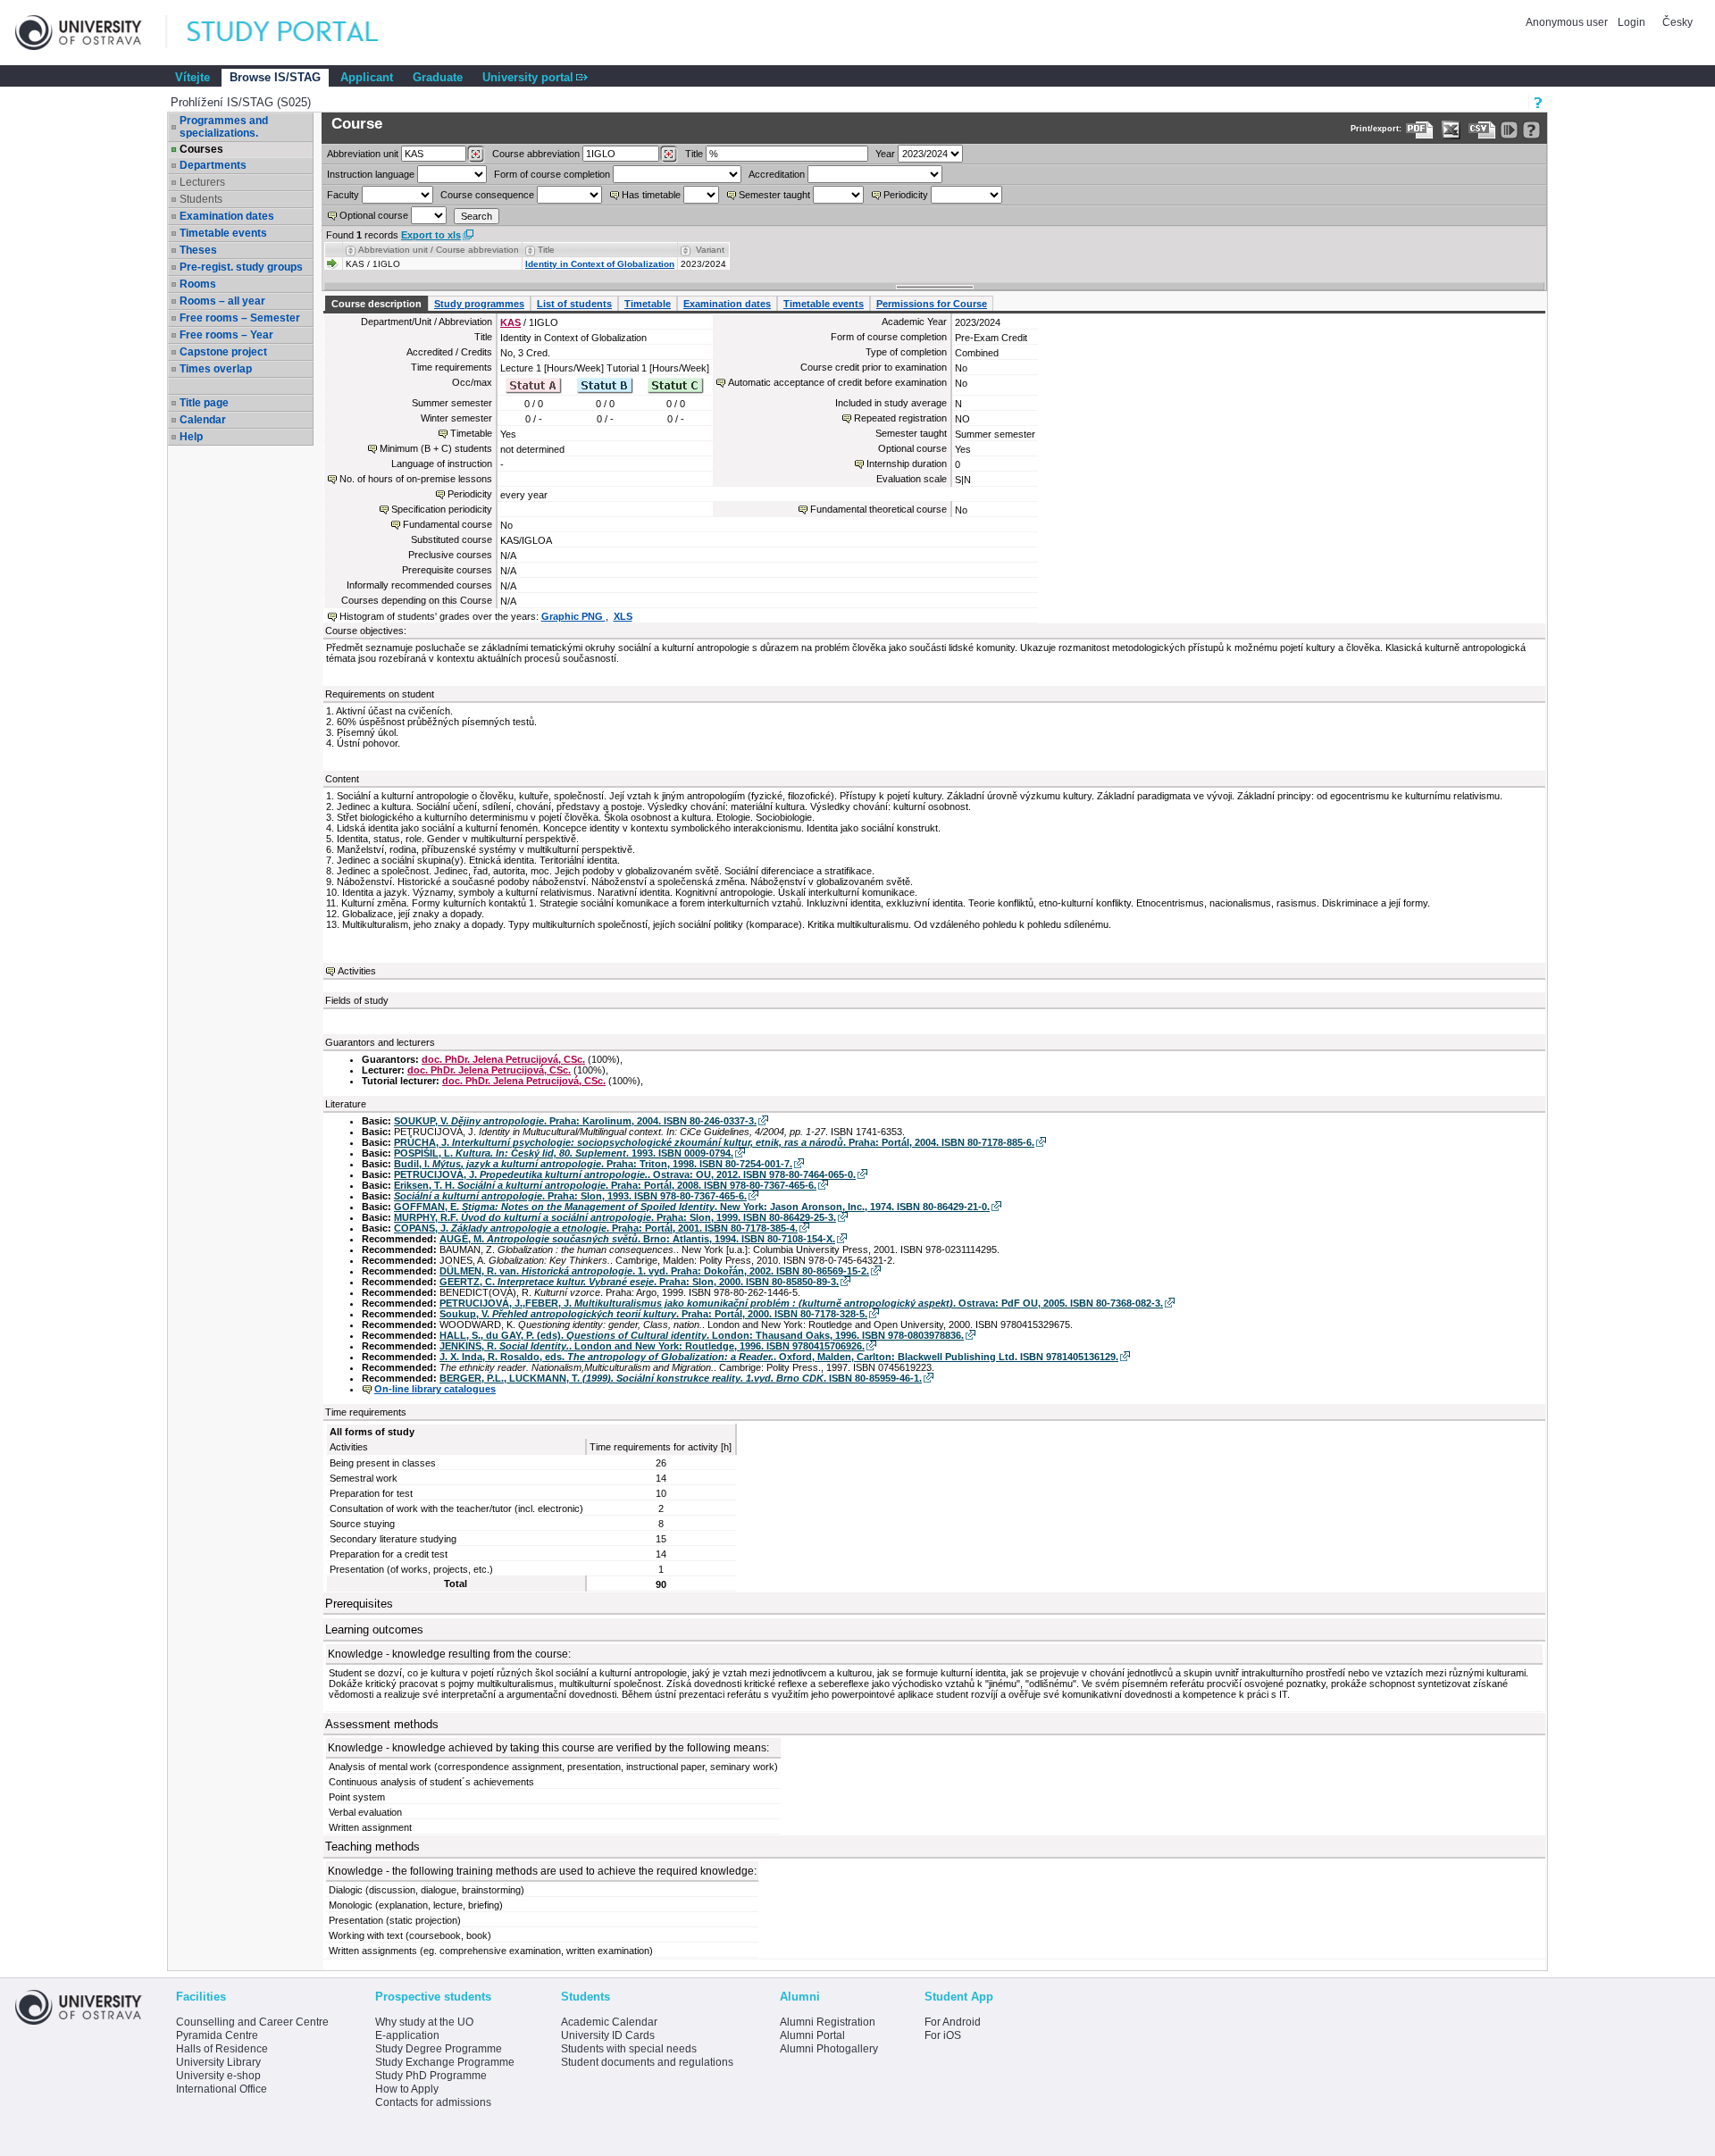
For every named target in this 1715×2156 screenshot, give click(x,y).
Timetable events (223, 233)
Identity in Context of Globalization (600, 264)
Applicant (367, 77)
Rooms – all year (222, 301)
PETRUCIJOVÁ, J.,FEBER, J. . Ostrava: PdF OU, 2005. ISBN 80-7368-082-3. (801, 1303)
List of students (574, 304)
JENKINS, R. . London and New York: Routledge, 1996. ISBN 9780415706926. (652, 1346)
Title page (204, 403)
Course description (376, 304)
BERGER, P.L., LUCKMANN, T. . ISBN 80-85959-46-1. (681, 1378)
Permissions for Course (932, 304)
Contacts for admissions (433, 2102)
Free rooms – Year (226, 335)
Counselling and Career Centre (252, 2022)
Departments (213, 165)
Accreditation (777, 174)
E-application (407, 2035)
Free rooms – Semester (240, 318)
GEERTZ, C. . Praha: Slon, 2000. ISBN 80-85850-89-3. (639, 1282)
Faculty (343, 195)
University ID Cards (608, 2035)
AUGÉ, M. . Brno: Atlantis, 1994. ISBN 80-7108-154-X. (637, 1239)
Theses (198, 250)
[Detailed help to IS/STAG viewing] (1531, 130)
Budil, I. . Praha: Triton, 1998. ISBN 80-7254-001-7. (593, 1164)
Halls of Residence (222, 2049)
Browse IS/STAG (275, 77)
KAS (510, 322)
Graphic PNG (573, 616)
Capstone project (223, 352)
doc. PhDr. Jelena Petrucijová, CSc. (503, 1059)
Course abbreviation (536, 154)
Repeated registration (900, 418)
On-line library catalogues (435, 1389)
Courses (201, 149)
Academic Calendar (609, 2022)
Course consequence (487, 195)
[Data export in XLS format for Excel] (1451, 130)
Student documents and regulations (647, 2062)
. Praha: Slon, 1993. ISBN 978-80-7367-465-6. (570, 1196)
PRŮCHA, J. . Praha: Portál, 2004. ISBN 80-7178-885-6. (714, 1142)
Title (694, 154)
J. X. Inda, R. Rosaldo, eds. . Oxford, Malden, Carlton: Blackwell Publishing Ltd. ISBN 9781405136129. (779, 1357)
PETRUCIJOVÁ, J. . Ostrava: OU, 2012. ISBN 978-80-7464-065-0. (625, 1174)
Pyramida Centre (217, 2035)
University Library (218, 2062)
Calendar (203, 420)
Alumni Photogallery (829, 2049)
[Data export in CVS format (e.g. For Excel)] (1482, 130)
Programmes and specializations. (224, 127)
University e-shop (218, 2076)
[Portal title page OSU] (299, 33)
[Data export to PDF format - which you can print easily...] (1420, 130)
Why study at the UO (424, 2022)
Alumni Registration (828, 2022)
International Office (222, 2089)
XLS (623, 616)
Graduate (438, 77)
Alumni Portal (812, 2035)
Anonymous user (1568, 22)
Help (191, 437)
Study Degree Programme (439, 2049)
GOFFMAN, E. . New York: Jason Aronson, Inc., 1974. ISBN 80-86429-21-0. (692, 1207)
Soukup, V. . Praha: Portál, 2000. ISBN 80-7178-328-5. (653, 1314)
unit (363, 154)
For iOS (943, 2035)
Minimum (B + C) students (436, 448)
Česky (1677, 22)
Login (1631, 22)
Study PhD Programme (431, 2076)
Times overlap (216, 369)
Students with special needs (629, 2049)
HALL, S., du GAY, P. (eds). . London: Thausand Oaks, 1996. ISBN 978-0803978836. (702, 1335)
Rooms (198, 284)
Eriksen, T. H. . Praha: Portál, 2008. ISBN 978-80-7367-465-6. (605, 1185)
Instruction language (371, 174)
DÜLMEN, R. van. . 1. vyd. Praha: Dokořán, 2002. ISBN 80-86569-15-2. (654, 1271)
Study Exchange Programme (445, 2062)
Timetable (648, 304)
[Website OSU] (91, 33)
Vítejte (192, 77)
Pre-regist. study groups (241, 267)
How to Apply (407, 2089)
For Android (953, 2022)
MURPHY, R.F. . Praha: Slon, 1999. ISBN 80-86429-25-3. (615, 1217)
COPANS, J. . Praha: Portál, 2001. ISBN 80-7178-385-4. (596, 1228)
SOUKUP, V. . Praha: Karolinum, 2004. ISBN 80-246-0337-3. (575, 1121)
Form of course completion (552, 174)
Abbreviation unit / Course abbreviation (439, 250)
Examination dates (227, 216)
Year (885, 154)
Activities (357, 971)
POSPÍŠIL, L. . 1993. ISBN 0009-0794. (564, 1153)
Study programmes (479, 304)
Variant (710, 250)
